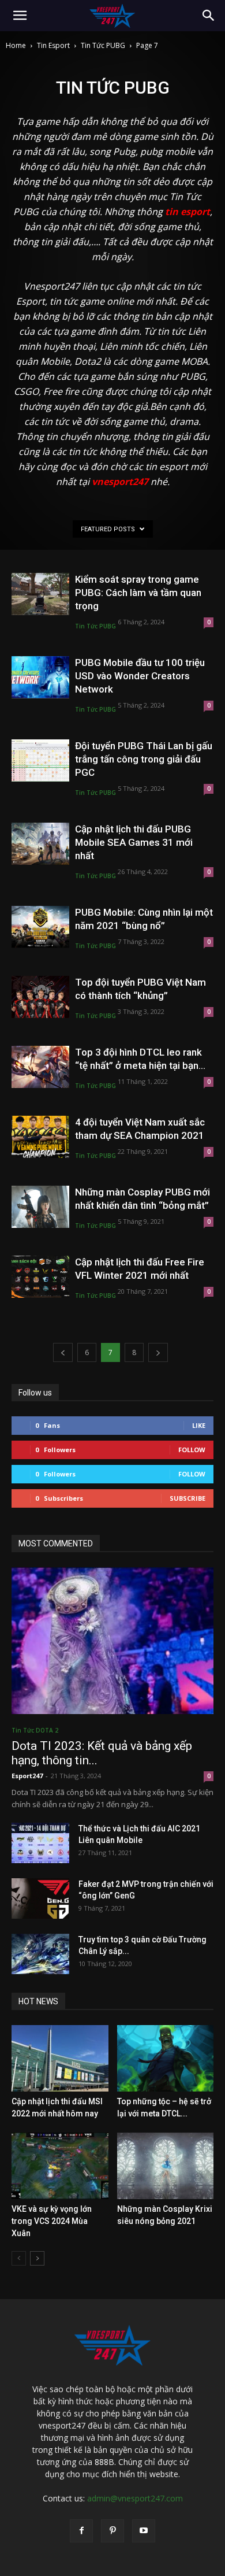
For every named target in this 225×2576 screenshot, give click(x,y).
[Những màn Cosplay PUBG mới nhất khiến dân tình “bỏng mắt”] (40, 1207)
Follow (192, 1450)
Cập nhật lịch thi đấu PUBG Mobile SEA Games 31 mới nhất (134, 842)
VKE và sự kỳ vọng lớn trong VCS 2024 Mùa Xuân (52, 2221)
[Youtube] (144, 2531)
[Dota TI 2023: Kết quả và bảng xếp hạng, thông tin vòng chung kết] (112, 1641)
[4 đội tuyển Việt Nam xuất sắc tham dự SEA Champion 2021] (40, 1137)
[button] (20, 16)
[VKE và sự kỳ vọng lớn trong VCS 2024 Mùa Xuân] (60, 2166)
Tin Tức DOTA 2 (35, 1730)
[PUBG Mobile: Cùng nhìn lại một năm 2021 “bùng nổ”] (40, 927)
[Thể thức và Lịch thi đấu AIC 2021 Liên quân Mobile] (40, 1843)
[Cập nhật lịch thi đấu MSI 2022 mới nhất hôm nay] (60, 2058)
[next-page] (158, 1352)
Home (16, 45)
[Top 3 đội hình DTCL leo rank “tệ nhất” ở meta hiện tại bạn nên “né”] (40, 1067)
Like (199, 1425)
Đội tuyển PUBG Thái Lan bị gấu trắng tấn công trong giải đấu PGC (144, 759)
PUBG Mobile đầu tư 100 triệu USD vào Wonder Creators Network (140, 676)
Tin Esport (53, 45)
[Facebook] (81, 2531)
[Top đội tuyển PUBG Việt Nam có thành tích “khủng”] (40, 997)
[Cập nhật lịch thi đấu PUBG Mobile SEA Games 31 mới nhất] (40, 844)
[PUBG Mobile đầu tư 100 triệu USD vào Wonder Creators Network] (40, 677)
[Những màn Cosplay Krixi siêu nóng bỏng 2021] (166, 2166)
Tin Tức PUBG (103, 45)
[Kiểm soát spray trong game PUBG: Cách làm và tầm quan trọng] (40, 594)
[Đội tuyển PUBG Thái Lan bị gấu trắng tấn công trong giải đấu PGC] (40, 760)
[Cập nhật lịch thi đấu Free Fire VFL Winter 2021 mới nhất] (40, 1277)
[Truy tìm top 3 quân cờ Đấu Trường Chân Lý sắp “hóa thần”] (40, 1954)
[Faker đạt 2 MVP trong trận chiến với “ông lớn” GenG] (40, 1898)
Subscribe (187, 1498)
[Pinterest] (112, 2531)
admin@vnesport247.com (135, 2498)
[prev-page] (63, 1352)
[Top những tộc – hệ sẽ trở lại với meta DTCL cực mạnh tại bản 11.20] (166, 2058)
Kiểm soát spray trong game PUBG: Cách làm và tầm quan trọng (138, 593)
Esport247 (27, 1776)
